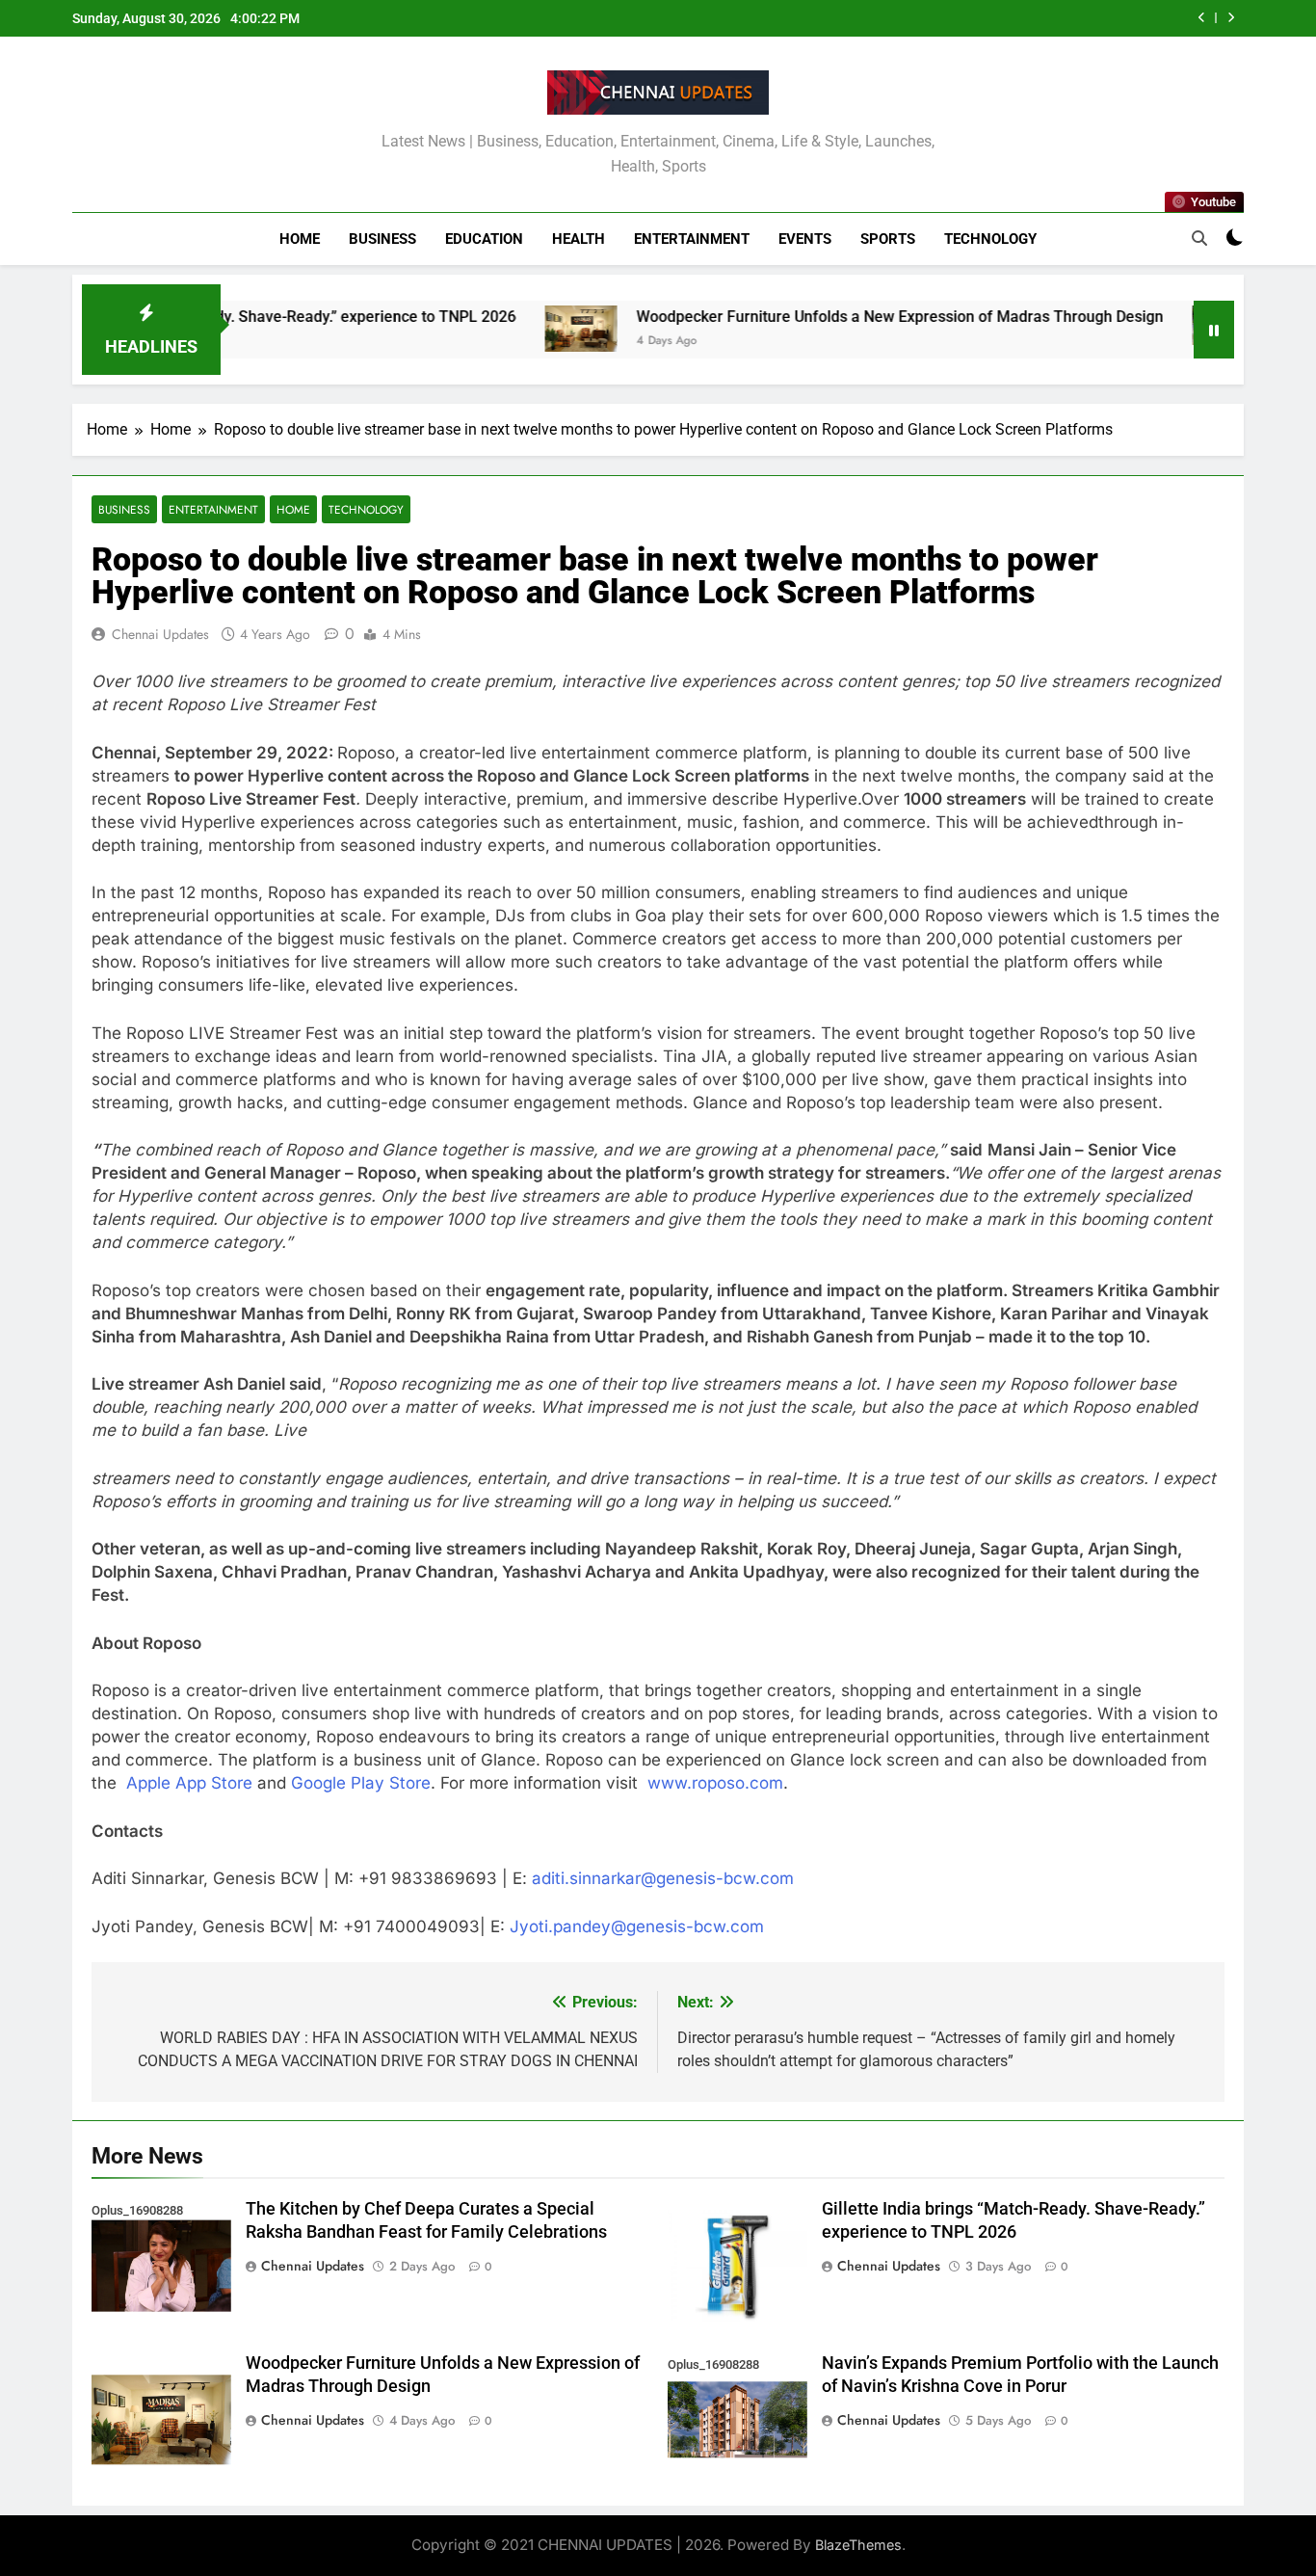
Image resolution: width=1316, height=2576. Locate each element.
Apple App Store (189, 1783)
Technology (990, 239)
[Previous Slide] (1202, 18)
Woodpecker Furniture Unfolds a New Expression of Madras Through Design (817, 317)
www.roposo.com (715, 1783)
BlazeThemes (858, 2545)
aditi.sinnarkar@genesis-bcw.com (663, 1878)
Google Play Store (361, 1783)
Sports (888, 239)
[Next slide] (1231, 18)
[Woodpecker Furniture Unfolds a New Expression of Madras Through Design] (499, 329)
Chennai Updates (160, 634)
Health (579, 239)
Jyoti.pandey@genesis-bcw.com (637, 1926)
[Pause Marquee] (1214, 330)
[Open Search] (1199, 238)
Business (382, 239)
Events (805, 239)
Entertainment (692, 239)
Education (484, 239)
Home (300, 239)
